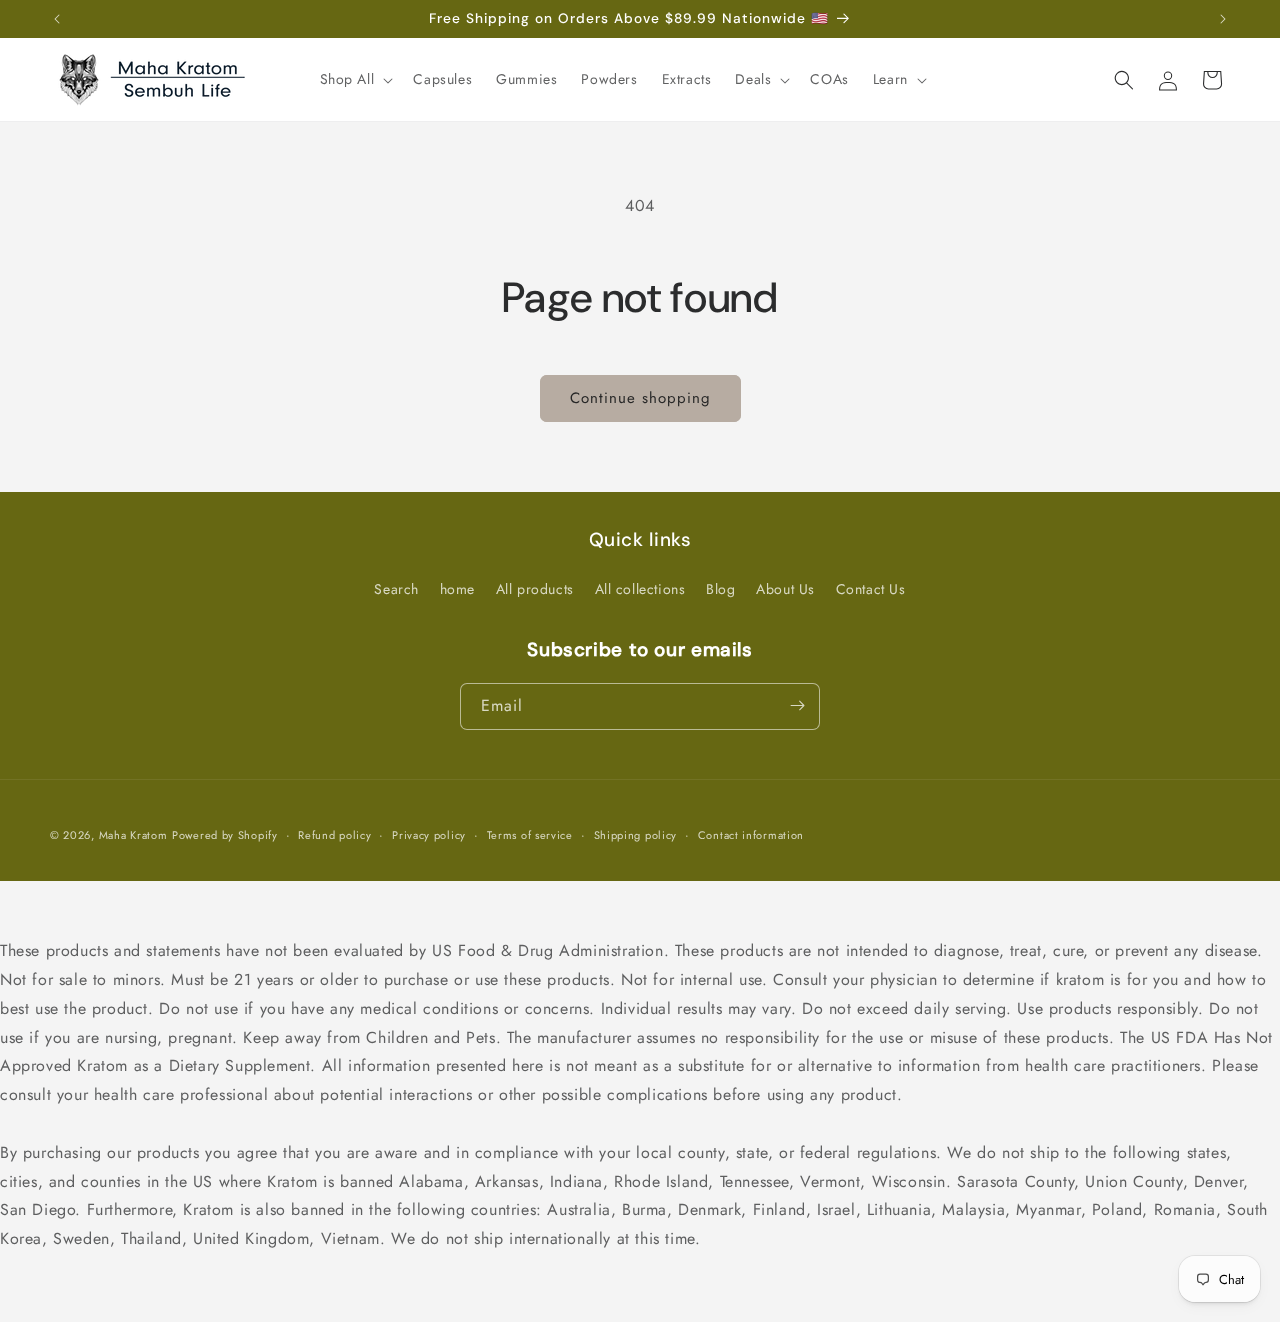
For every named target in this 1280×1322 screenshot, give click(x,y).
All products (535, 589)
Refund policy (334, 835)
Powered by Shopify (225, 835)
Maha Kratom (133, 835)
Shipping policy (636, 835)
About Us (785, 589)
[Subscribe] (797, 705)
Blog (720, 589)
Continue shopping (640, 398)
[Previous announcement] (57, 19)
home (457, 589)
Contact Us (871, 589)
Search (396, 589)
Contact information (751, 835)
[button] (355, 79)
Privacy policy (429, 835)
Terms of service (530, 835)
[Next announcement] (1223, 19)
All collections (640, 589)
